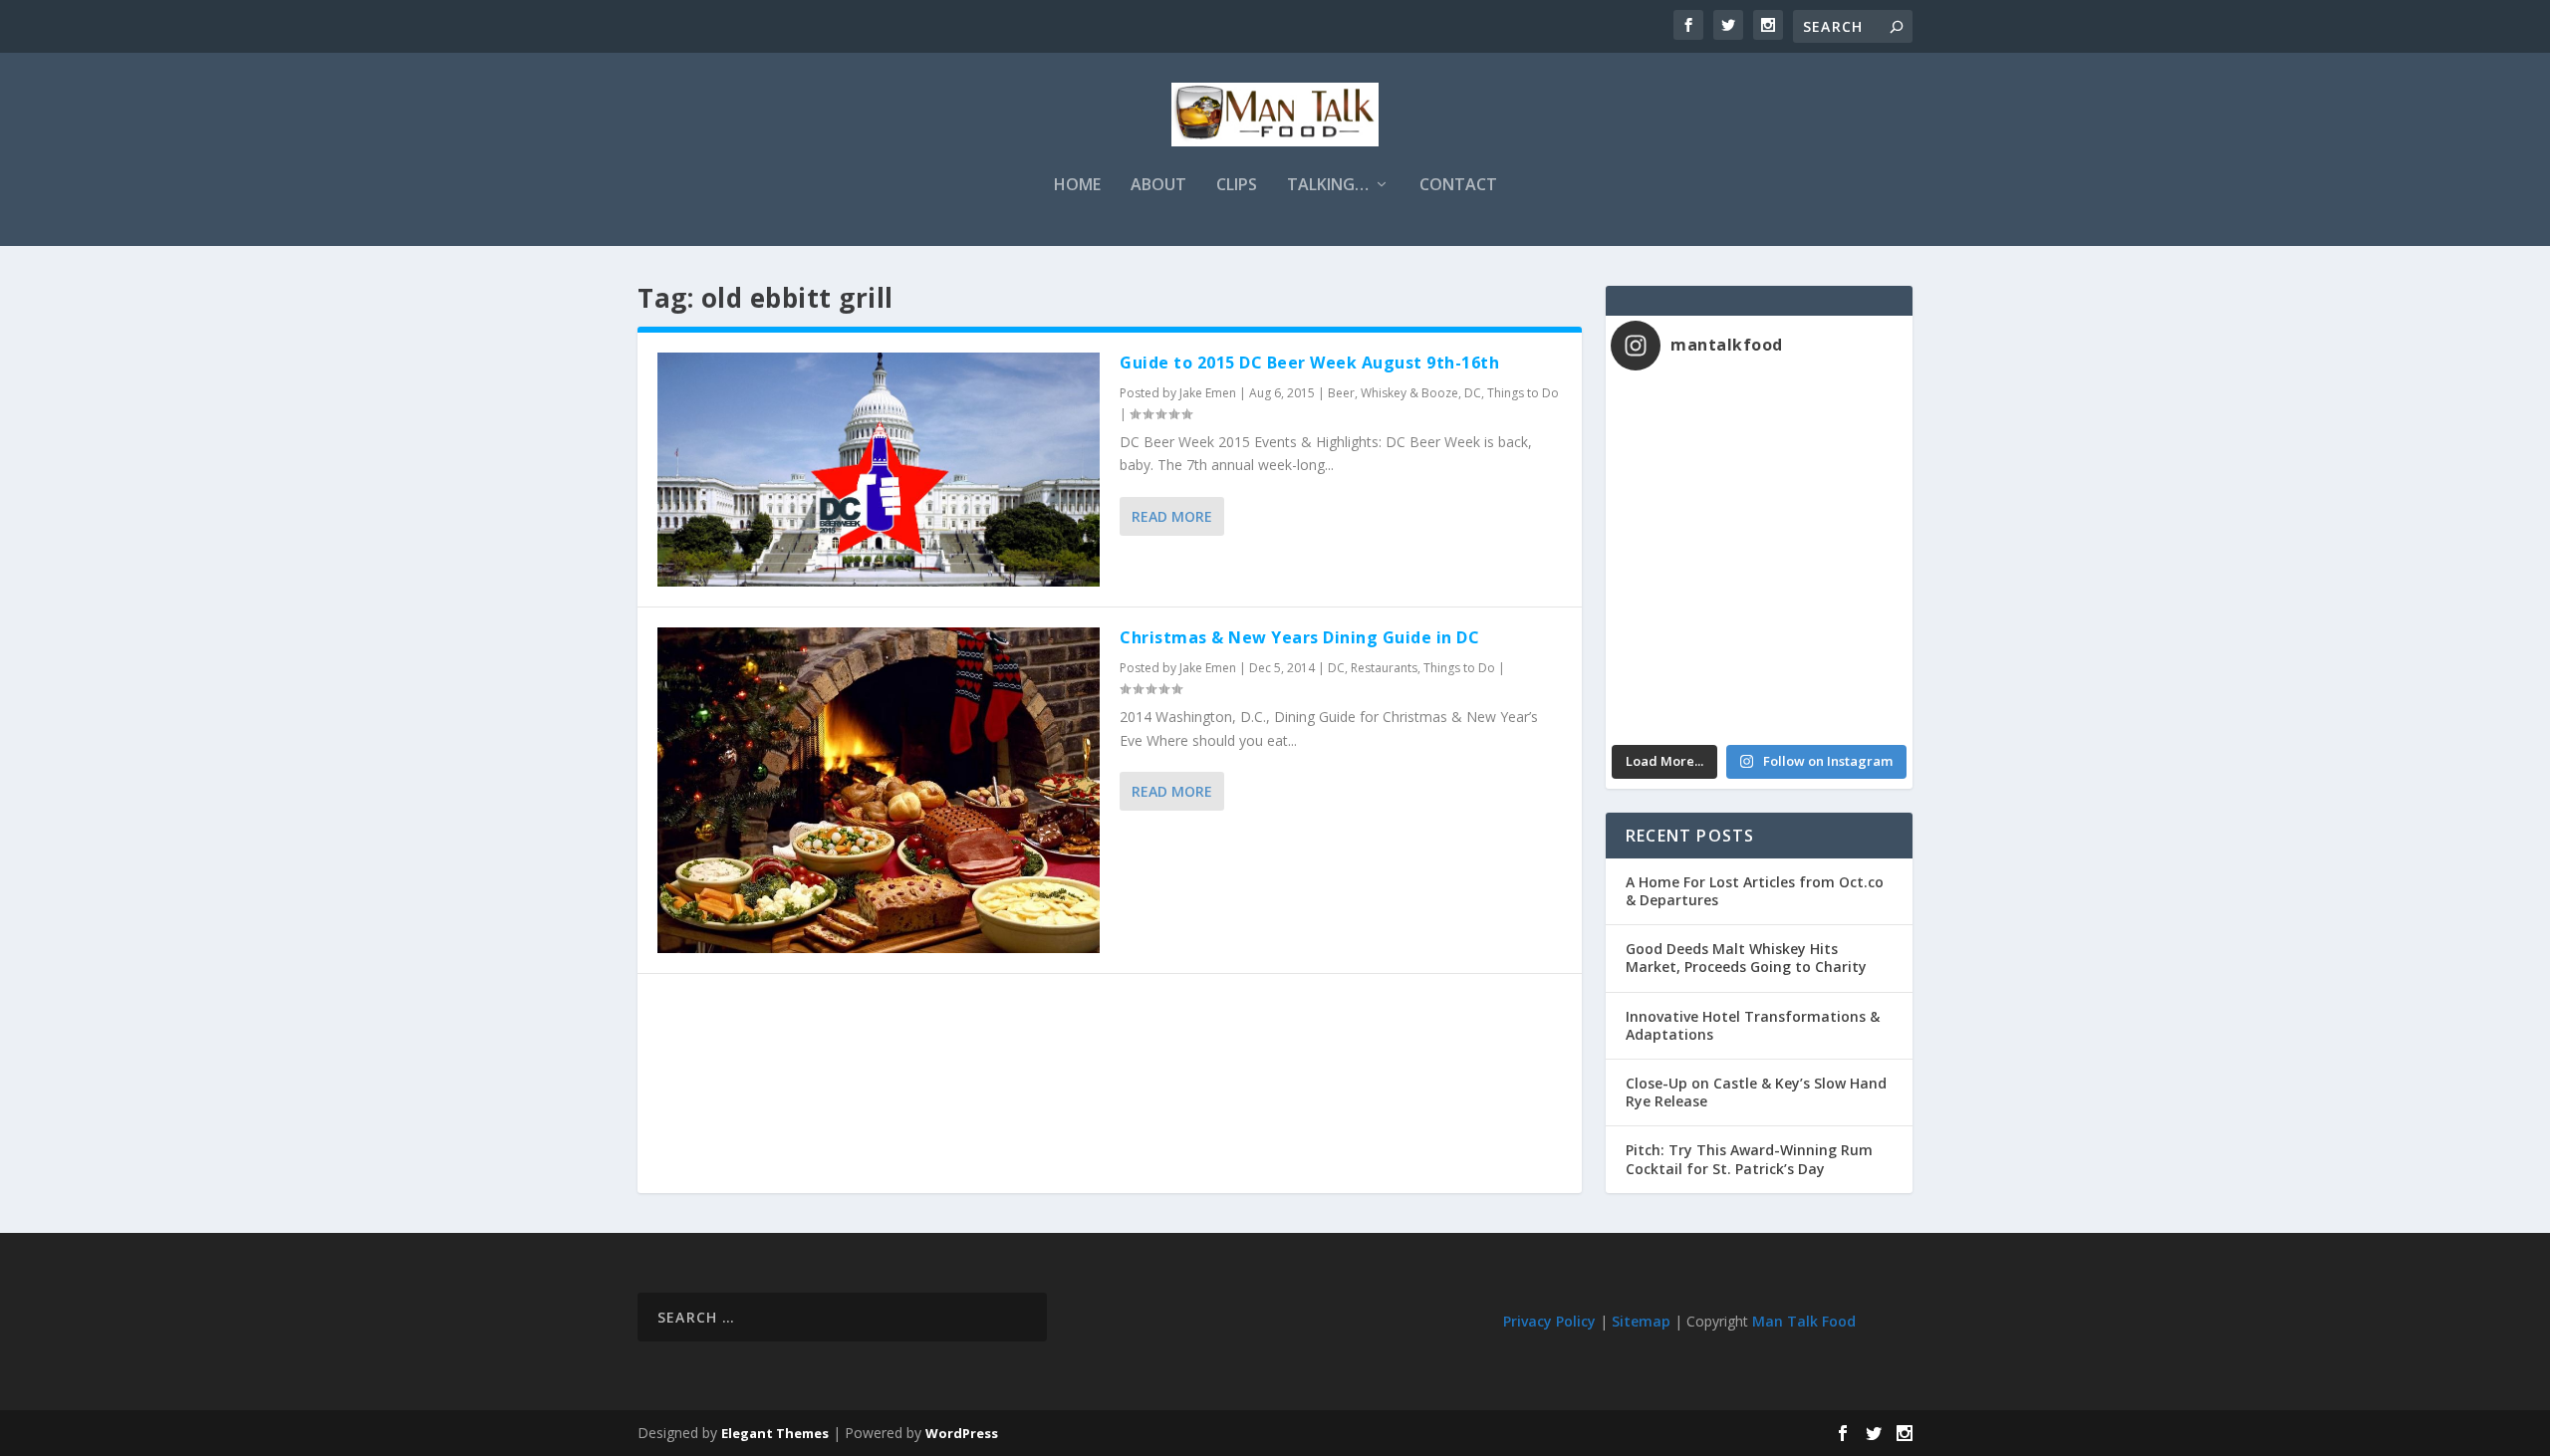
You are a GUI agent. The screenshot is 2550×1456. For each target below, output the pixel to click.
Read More (1172, 516)
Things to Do (1523, 393)
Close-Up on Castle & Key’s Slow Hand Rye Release (1756, 1092)
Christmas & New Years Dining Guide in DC (1299, 637)
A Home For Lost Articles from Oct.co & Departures (1755, 891)
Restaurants (1384, 668)
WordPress (962, 1433)
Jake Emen (1208, 393)
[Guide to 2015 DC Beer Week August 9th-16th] (879, 470)
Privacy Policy (1549, 1321)
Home (1077, 186)
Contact (1458, 186)
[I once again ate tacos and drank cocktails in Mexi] (1685, 517)
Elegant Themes (775, 1433)
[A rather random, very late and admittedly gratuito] (1833, 691)
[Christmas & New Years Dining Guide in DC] (879, 790)
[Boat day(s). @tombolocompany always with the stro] (1685, 605)
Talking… (1328, 186)
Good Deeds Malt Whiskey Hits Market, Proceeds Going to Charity (1746, 958)
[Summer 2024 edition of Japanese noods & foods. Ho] (1685, 691)
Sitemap (1641, 1321)
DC (1473, 393)
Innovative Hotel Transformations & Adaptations (1753, 1025)
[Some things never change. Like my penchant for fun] (1685, 429)
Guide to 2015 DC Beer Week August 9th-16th (1309, 363)
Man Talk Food (1804, 1321)
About (1158, 186)
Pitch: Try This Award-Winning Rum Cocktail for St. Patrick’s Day (1749, 1159)
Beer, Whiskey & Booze (1393, 393)
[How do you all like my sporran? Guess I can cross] (1833, 429)
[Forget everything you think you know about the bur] (1833, 517)
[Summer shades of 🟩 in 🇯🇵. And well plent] (1833, 605)
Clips (1237, 186)
